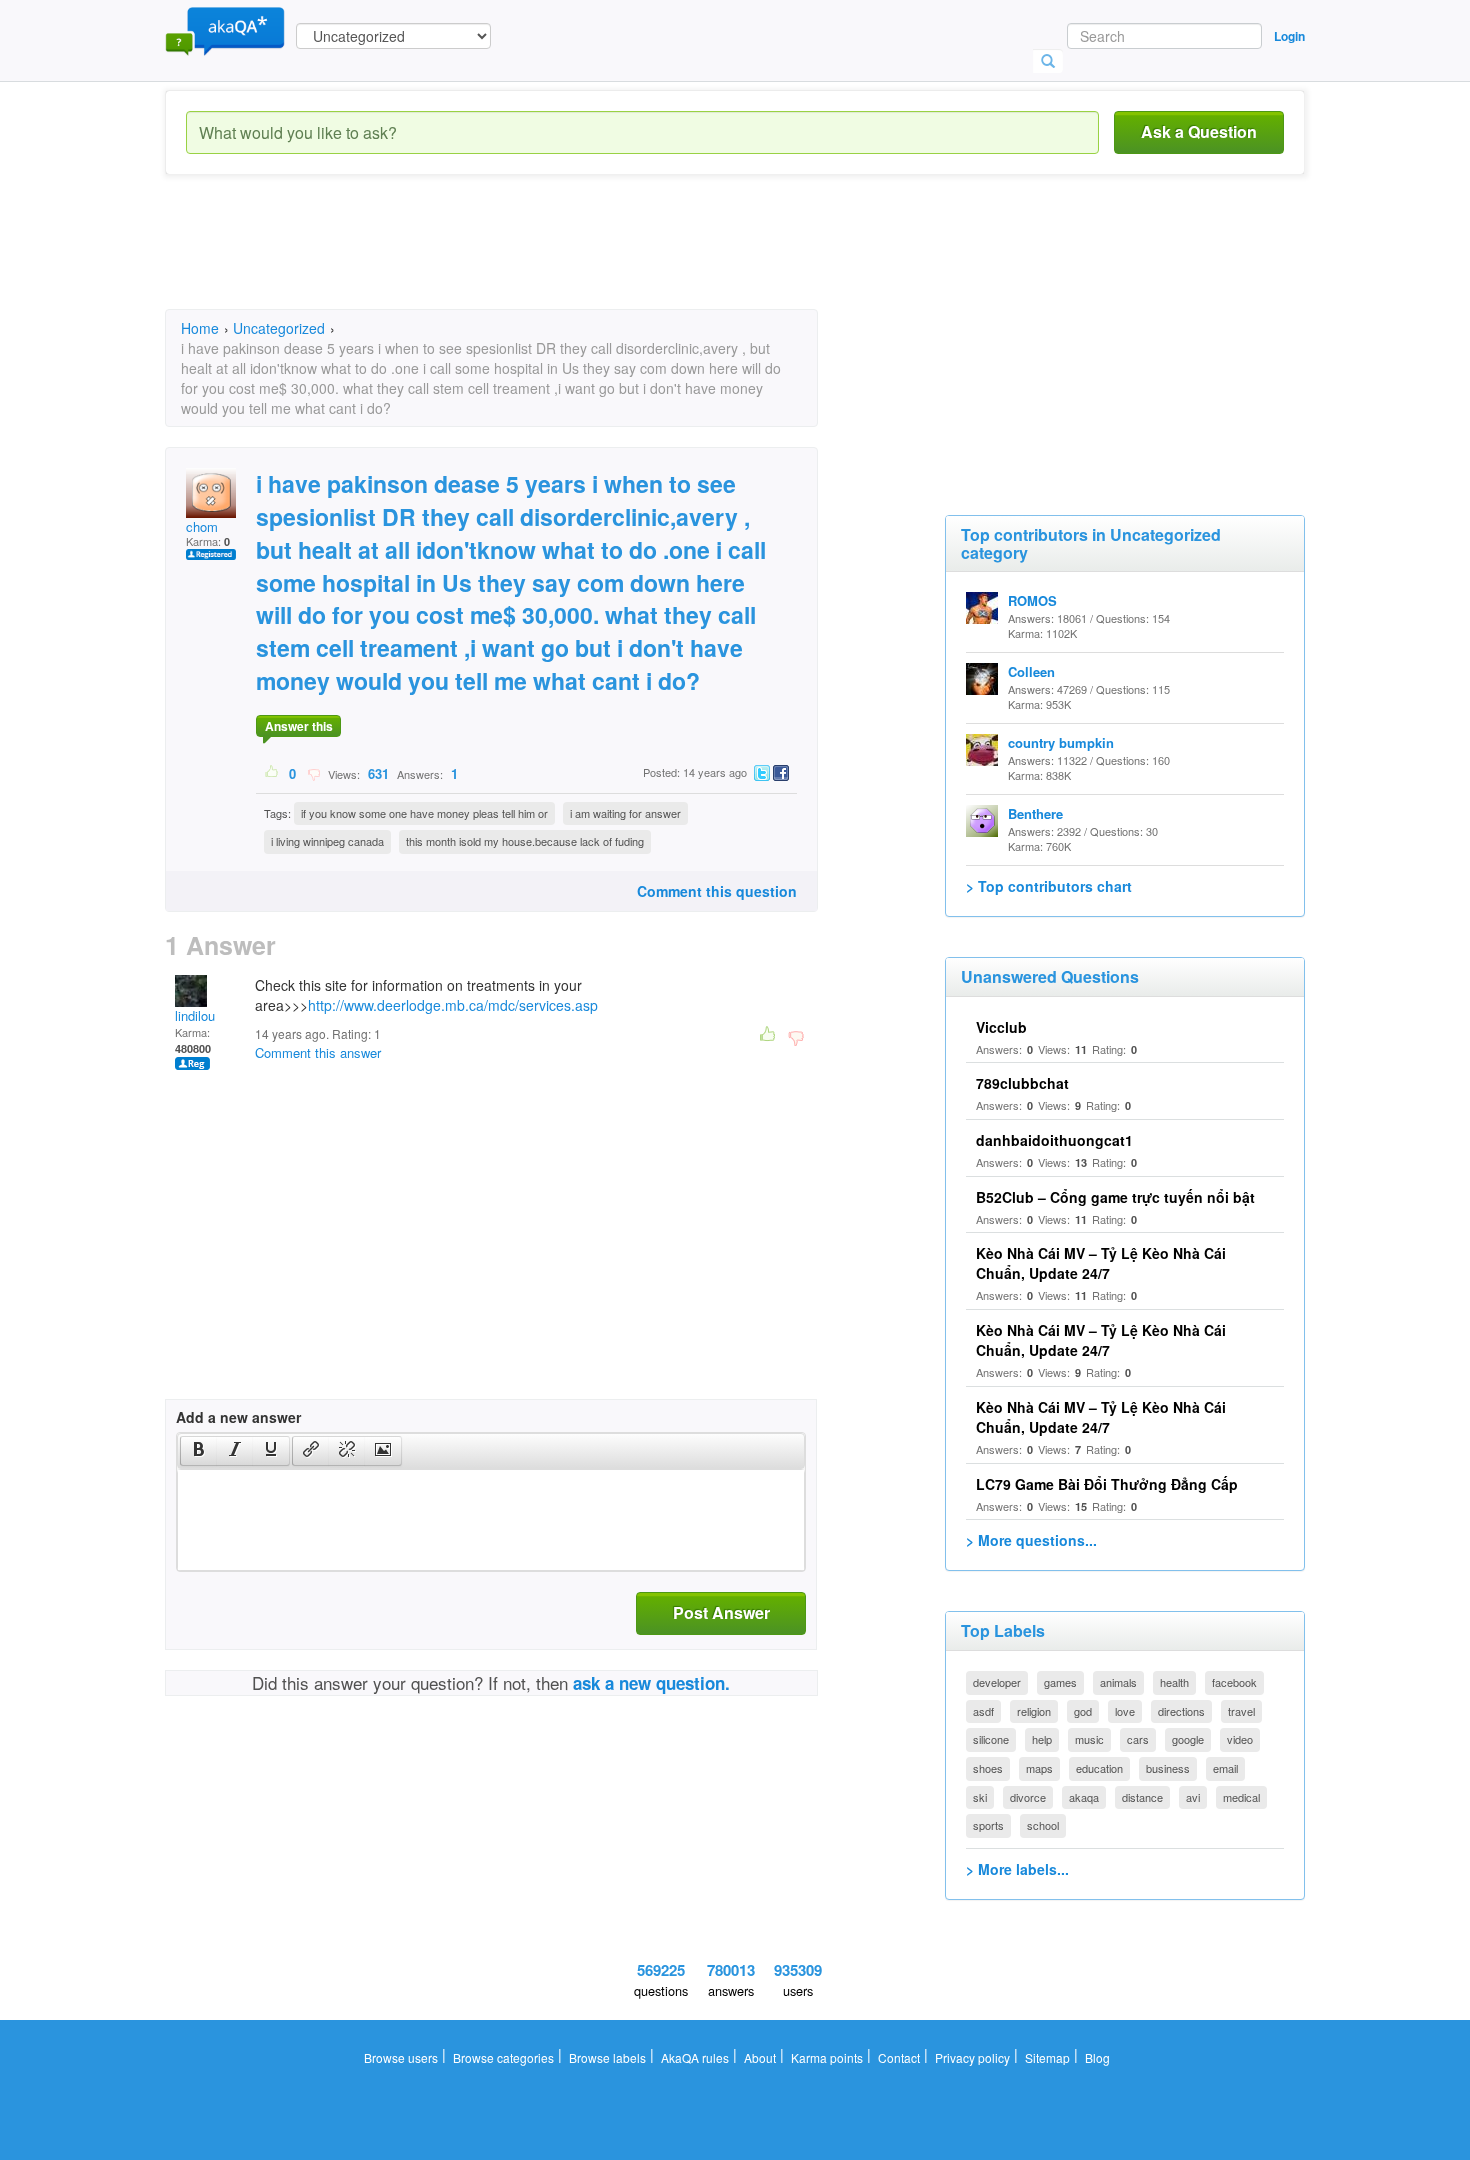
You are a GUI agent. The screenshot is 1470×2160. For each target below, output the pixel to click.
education (1099, 1768)
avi (1193, 1797)
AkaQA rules (695, 2057)
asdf (983, 1711)
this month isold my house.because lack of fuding (525, 841)
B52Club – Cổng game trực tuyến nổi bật (1115, 1197)
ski (980, 1797)
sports (988, 1825)
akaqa (1084, 1797)
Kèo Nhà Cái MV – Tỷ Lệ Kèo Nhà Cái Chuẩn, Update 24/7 (1101, 1263)
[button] (198, 1451)
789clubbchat (1022, 1083)
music (1089, 1739)
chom (202, 526)
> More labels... (1017, 1869)
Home (200, 328)
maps (1039, 1768)
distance (1142, 1797)
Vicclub (1001, 1027)
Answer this (299, 726)
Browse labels (607, 2057)
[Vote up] (272, 773)
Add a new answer (238, 1417)
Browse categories (503, 2057)
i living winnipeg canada (327, 841)
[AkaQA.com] (225, 30)
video (1240, 1739)
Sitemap (1047, 2057)
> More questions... (1031, 1540)
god (1083, 1711)
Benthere (1035, 813)
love (1125, 1711)
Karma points (827, 2057)
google (1188, 1739)
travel (1241, 1711)
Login (1289, 36)
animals (1118, 1682)
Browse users (401, 2057)
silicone (991, 1739)
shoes (988, 1768)
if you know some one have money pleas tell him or (424, 813)
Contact (899, 2057)
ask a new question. (651, 1683)
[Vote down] (313, 773)
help (1042, 1739)
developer (997, 1682)
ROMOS (1032, 600)
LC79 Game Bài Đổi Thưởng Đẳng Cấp (1107, 1484)
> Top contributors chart (1049, 886)
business (1168, 1768)
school (1043, 1825)
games (1060, 1682)
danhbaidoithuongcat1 (1054, 1140)
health (1174, 1682)
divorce (1028, 1797)
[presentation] (199, 1451)
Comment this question (717, 891)
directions (1181, 1711)
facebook (1234, 1682)
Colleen (1031, 671)
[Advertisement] (529, 260)
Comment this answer (318, 1052)
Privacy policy (972, 2057)
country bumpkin (1061, 742)
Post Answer (721, 1612)
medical (1241, 1797)
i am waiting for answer (625, 813)
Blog (1097, 2057)
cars (1138, 1739)
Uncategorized (279, 328)
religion (1034, 1711)
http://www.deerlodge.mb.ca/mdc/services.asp (453, 1005)
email (1225, 1768)
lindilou (195, 1015)
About (760, 2057)
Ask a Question (1199, 131)
